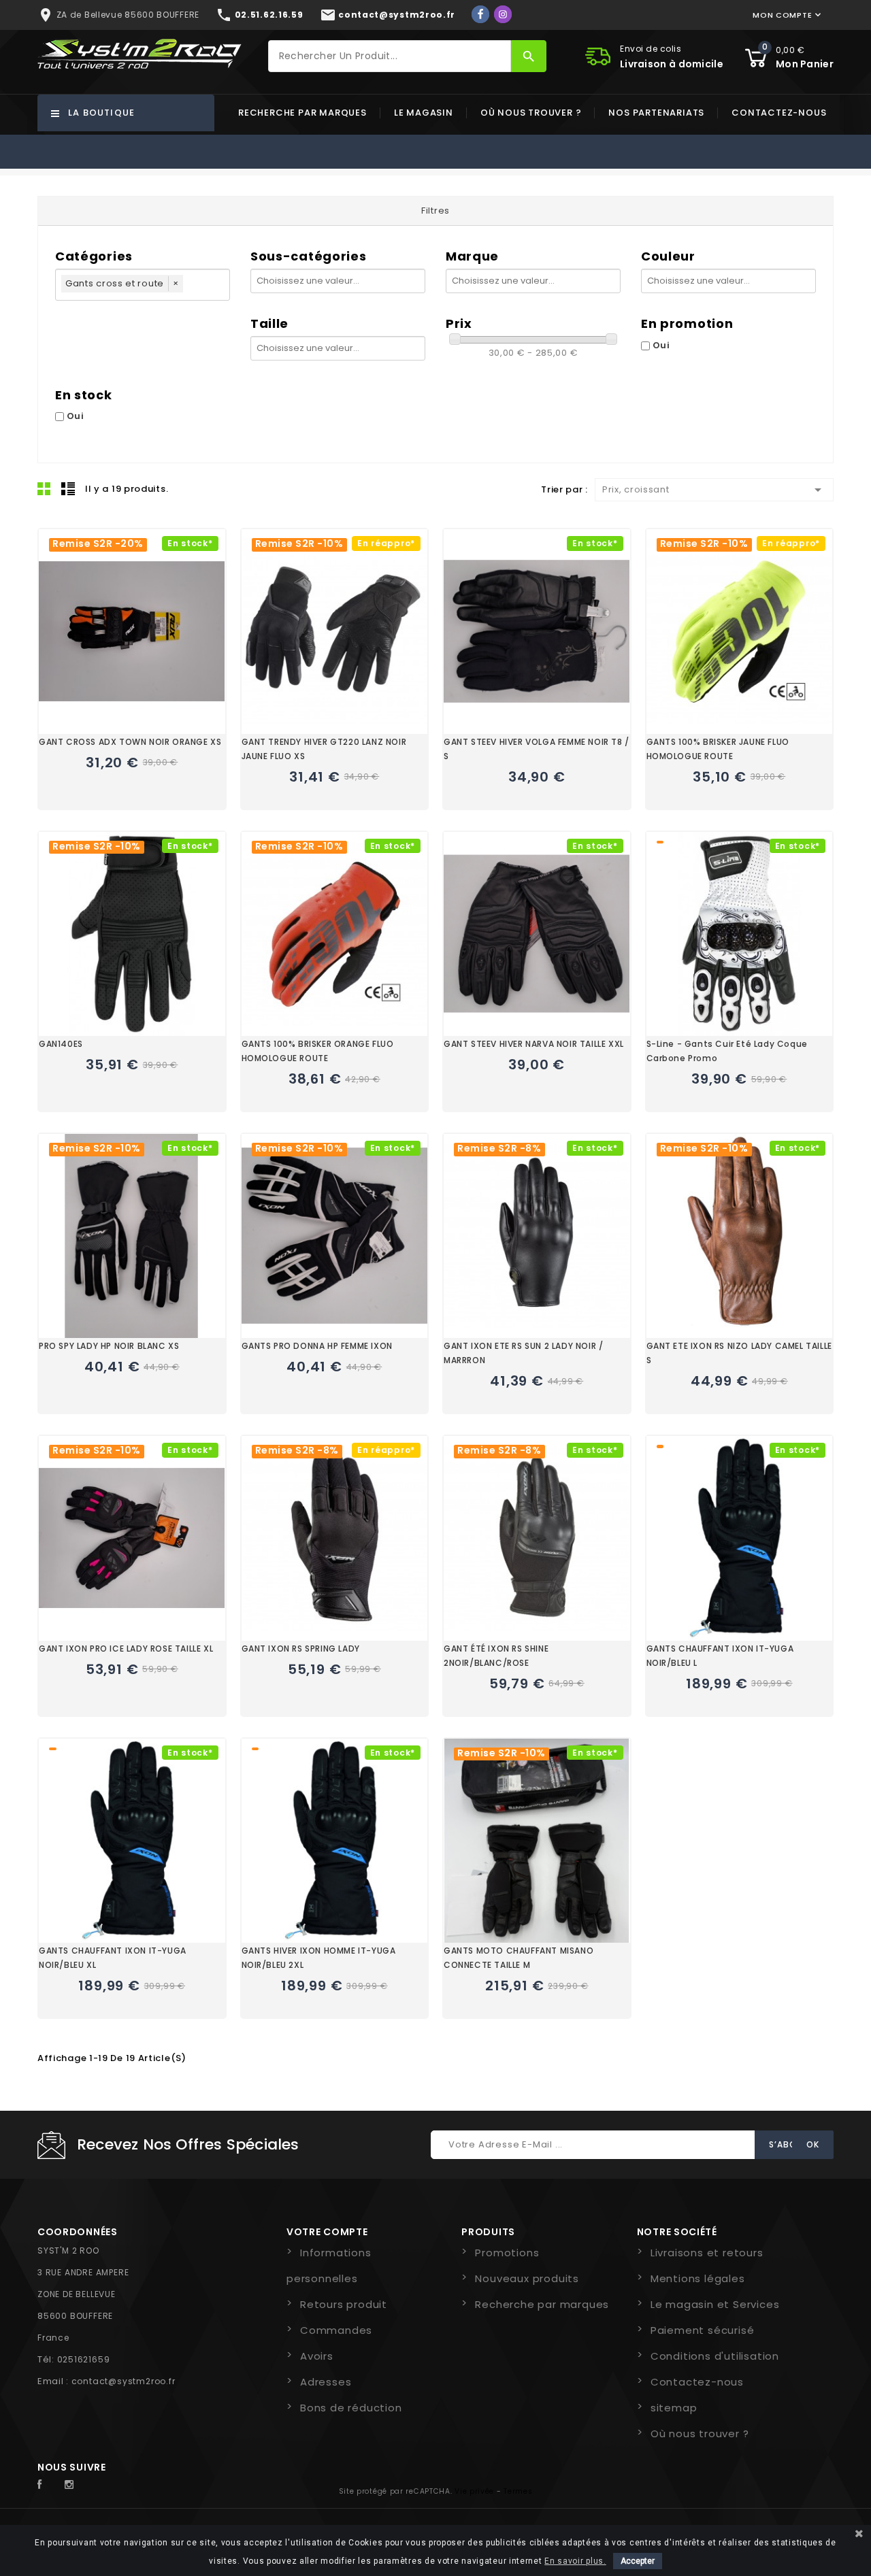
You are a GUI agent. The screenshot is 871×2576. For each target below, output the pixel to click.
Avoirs (317, 2356)
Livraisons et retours (707, 2253)
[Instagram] (503, 14)
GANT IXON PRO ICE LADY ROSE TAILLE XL (126, 1649)
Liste (68, 488)
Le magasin (424, 113)
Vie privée (474, 2491)
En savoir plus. (575, 2561)
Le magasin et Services (715, 2304)
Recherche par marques (302, 113)
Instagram (73, 2485)
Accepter (638, 2561)
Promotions (507, 2253)
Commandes (336, 2330)
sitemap (674, 2408)
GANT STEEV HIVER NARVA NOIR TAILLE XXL (534, 1044)
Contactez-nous (779, 113)
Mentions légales (698, 2278)
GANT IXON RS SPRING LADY (301, 1649)
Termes (518, 2491)
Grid (44, 488)
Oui (661, 345)
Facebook (47, 2485)
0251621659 (84, 2359)
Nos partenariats (656, 113)
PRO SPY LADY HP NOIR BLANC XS (109, 1346)
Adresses (326, 2382)
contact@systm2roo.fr (124, 2381)
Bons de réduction (351, 2408)
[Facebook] (480, 14)
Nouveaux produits (527, 2278)
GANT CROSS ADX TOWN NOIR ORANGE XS (130, 742)
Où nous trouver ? (531, 113)
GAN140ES (61, 1044)
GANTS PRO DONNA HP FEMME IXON (317, 1346)
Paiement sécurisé (703, 2330)
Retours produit (344, 2304)
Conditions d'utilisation (715, 2356)
